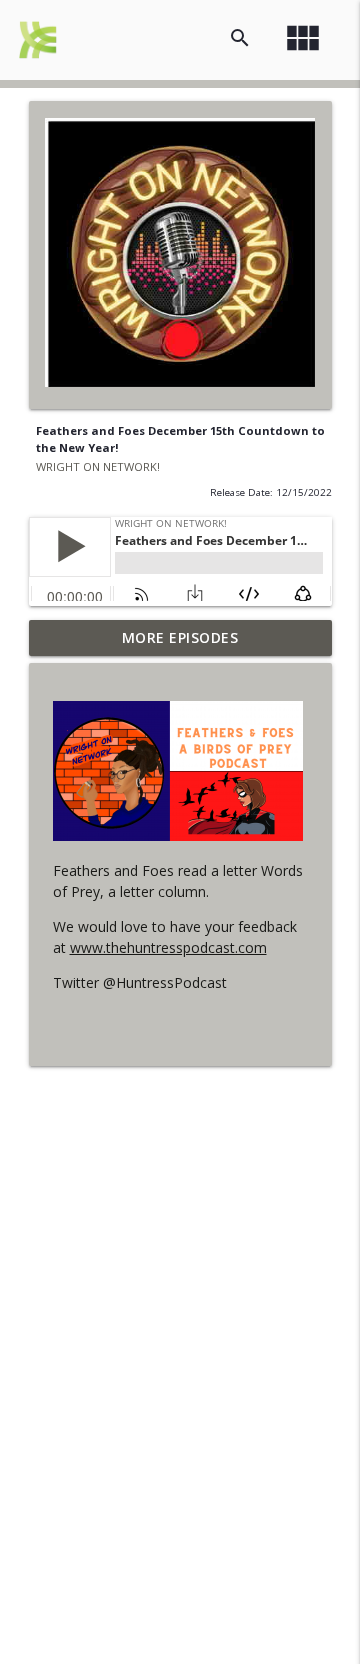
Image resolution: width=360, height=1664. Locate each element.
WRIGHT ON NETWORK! (98, 466)
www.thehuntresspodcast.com (168, 947)
